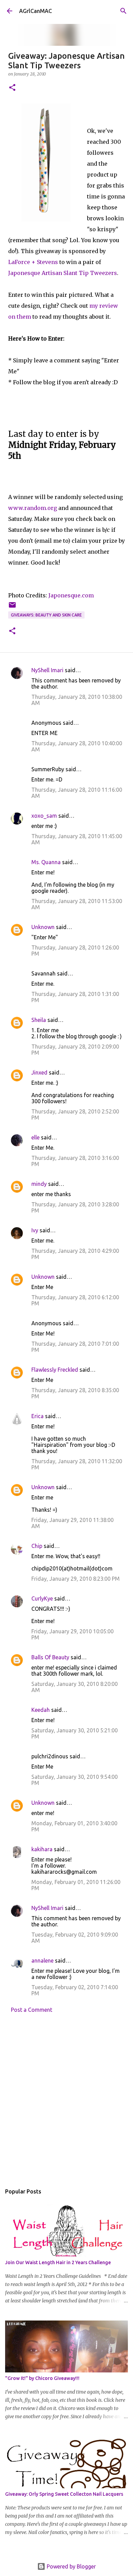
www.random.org (33, 508)
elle (35, 1137)
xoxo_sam (44, 816)
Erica (38, 1416)
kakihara (42, 1849)
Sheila (39, 1020)
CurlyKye (42, 1598)
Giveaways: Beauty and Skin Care (46, 615)
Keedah (41, 1710)
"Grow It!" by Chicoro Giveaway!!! (42, 2378)
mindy (39, 1184)
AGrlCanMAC (35, 11)
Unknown (43, 927)
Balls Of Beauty (50, 1657)
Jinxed (39, 1072)
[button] (12, 88)
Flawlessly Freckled (55, 1370)
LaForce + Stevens (33, 262)
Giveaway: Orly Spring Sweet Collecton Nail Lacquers (64, 2494)
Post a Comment (32, 2010)
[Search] (123, 11)
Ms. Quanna (46, 862)
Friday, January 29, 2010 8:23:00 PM (76, 1579)
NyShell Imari (47, 670)
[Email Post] (12, 607)
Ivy (35, 1230)
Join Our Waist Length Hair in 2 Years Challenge (58, 2262)
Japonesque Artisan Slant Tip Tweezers (63, 273)
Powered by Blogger (71, 2566)
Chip (37, 1546)
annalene (42, 1961)
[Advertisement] (66, 2101)
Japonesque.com (71, 595)
